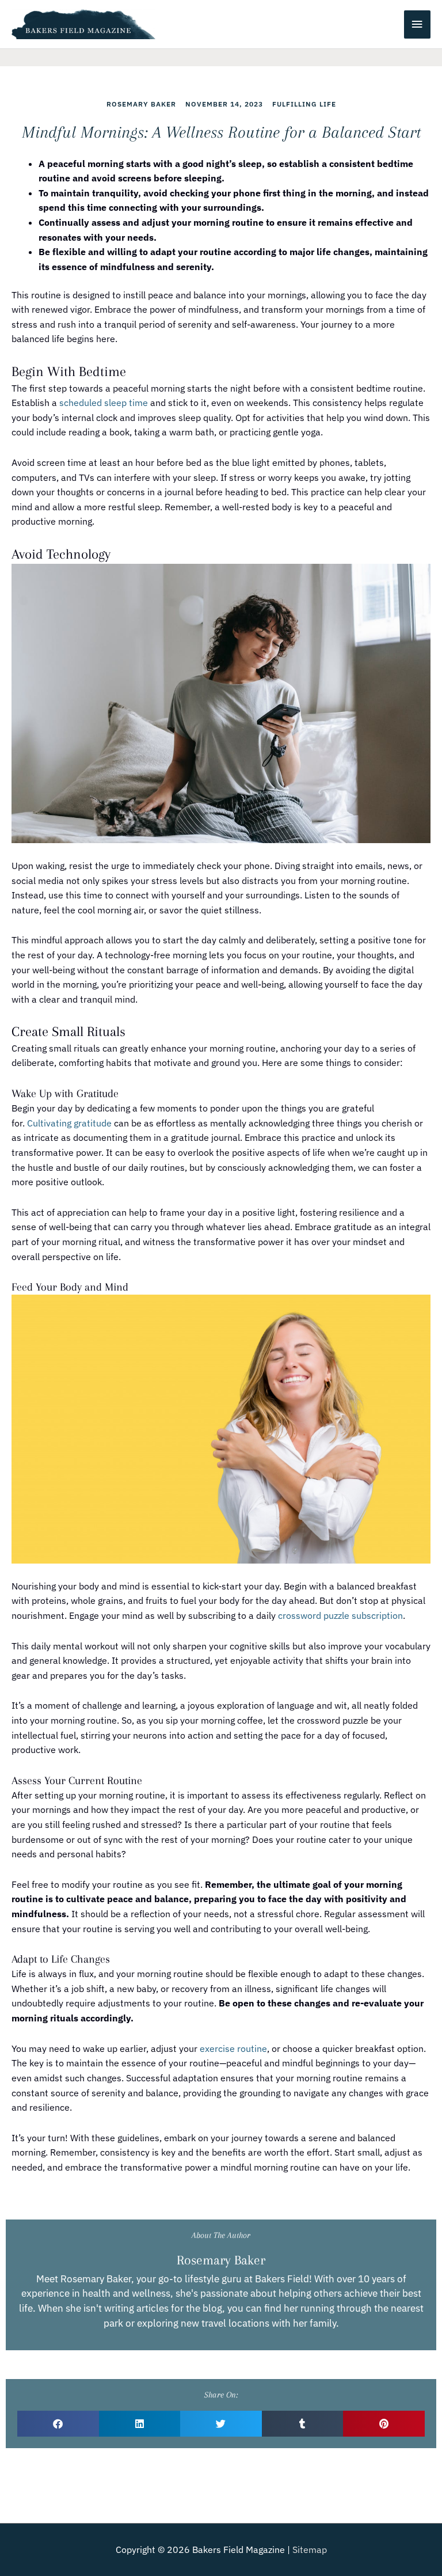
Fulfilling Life (304, 104)
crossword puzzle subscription (340, 1615)
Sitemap (310, 2550)
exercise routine (233, 2048)
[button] (58, 2424)
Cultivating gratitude (69, 1123)
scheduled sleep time (104, 403)
